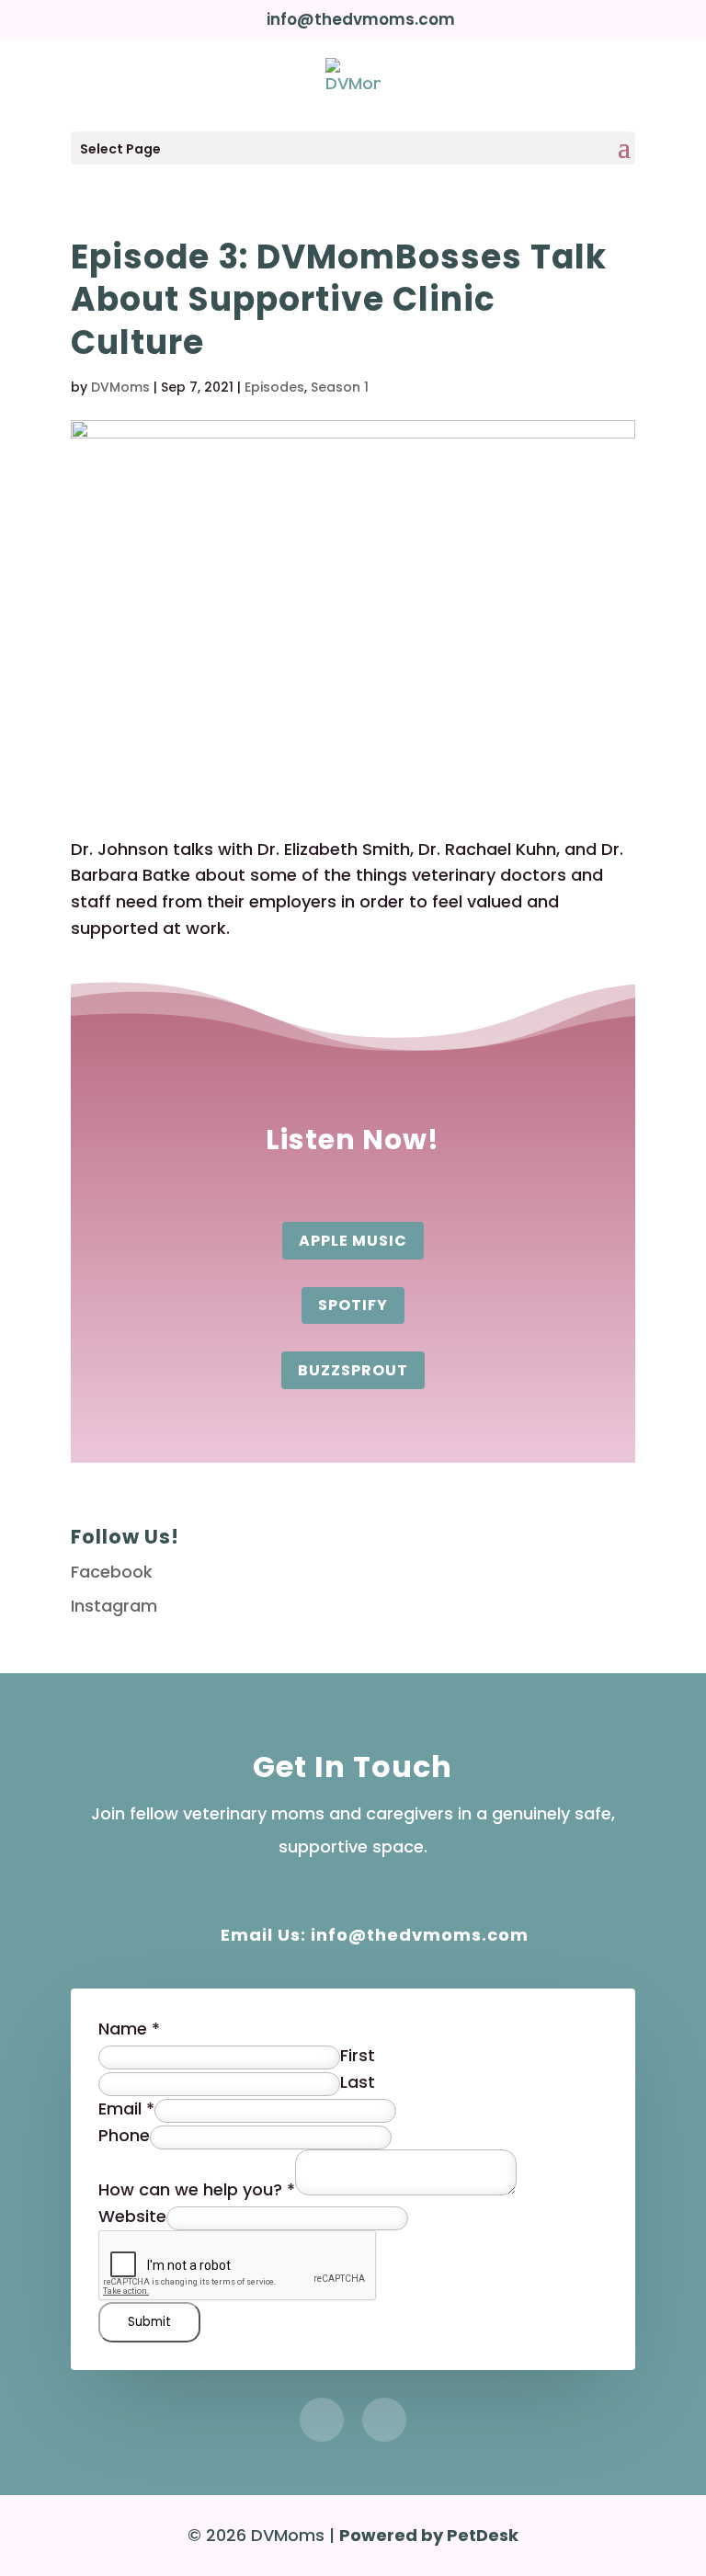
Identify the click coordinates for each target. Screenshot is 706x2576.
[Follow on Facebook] (322, 2420)
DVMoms (120, 387)
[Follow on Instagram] (384, 2420)
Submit (149, 2322)
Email (126, 2109)
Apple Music (353, 1241)
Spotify (353, 1305)
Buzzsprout (353, 1370)
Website (132, 2216)
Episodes (274, 387)
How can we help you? (197, 2189)
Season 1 (340, 387)
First (358, 2055)
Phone (124, 2135)
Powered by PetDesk (429, 2535)
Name (129, 2029)
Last (358, 2082)
